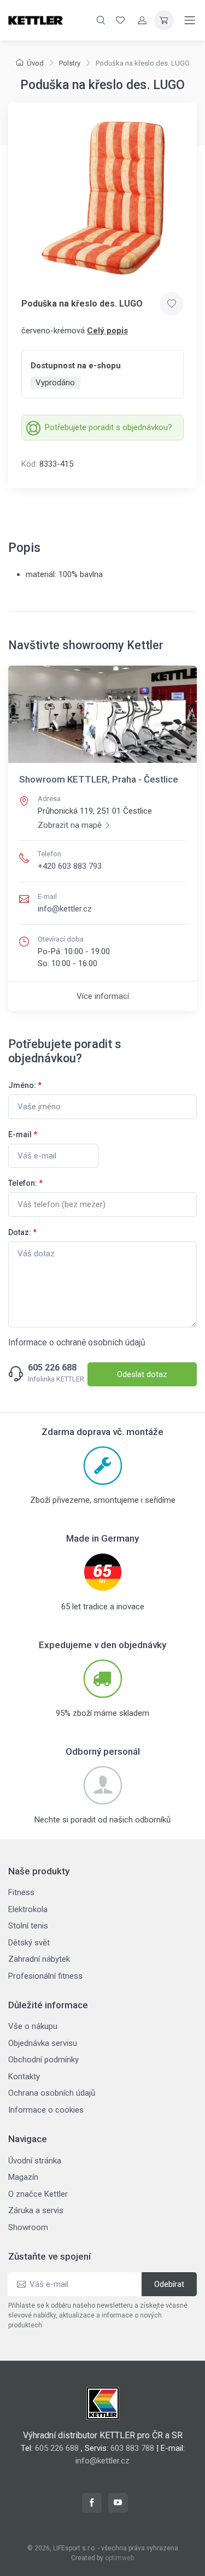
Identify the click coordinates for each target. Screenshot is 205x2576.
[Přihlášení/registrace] (142, 20)
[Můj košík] (164, 20)
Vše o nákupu (33, 2026)
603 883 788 (132, 2448)
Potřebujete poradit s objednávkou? (109, 427)
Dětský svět (29, 1943)
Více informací (103, 996)
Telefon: (25, 1183)
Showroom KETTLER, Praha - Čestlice (99, 779)
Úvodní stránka (35, 2161)
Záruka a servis (36, 2210)
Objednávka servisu (43, 2043)
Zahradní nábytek (39, 1959)
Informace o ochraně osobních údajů (77, 1342)
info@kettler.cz (65, 909)
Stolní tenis (28, 1926)
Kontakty (24, 2077)
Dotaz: (22, 1232)
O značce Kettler (38, 2194)
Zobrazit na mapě (70, 825)
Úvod (35, 63)
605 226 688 (52, 1368)
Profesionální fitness (45, 1976)
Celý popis (107, 331)
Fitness (21, 1892)
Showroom (28, 2227)
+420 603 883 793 (70, 866)
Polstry (70, 63)
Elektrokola (28, 1909)
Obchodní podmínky (43, 2060)
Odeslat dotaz (142, 1374)
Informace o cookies (46, 2110)
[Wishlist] (120, 20)
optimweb (119, 2558)
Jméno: (25, 1085)
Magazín (23, 2177)
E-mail (23, 1134)
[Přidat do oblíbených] (172, 304)
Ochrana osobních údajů (52, 2093)
